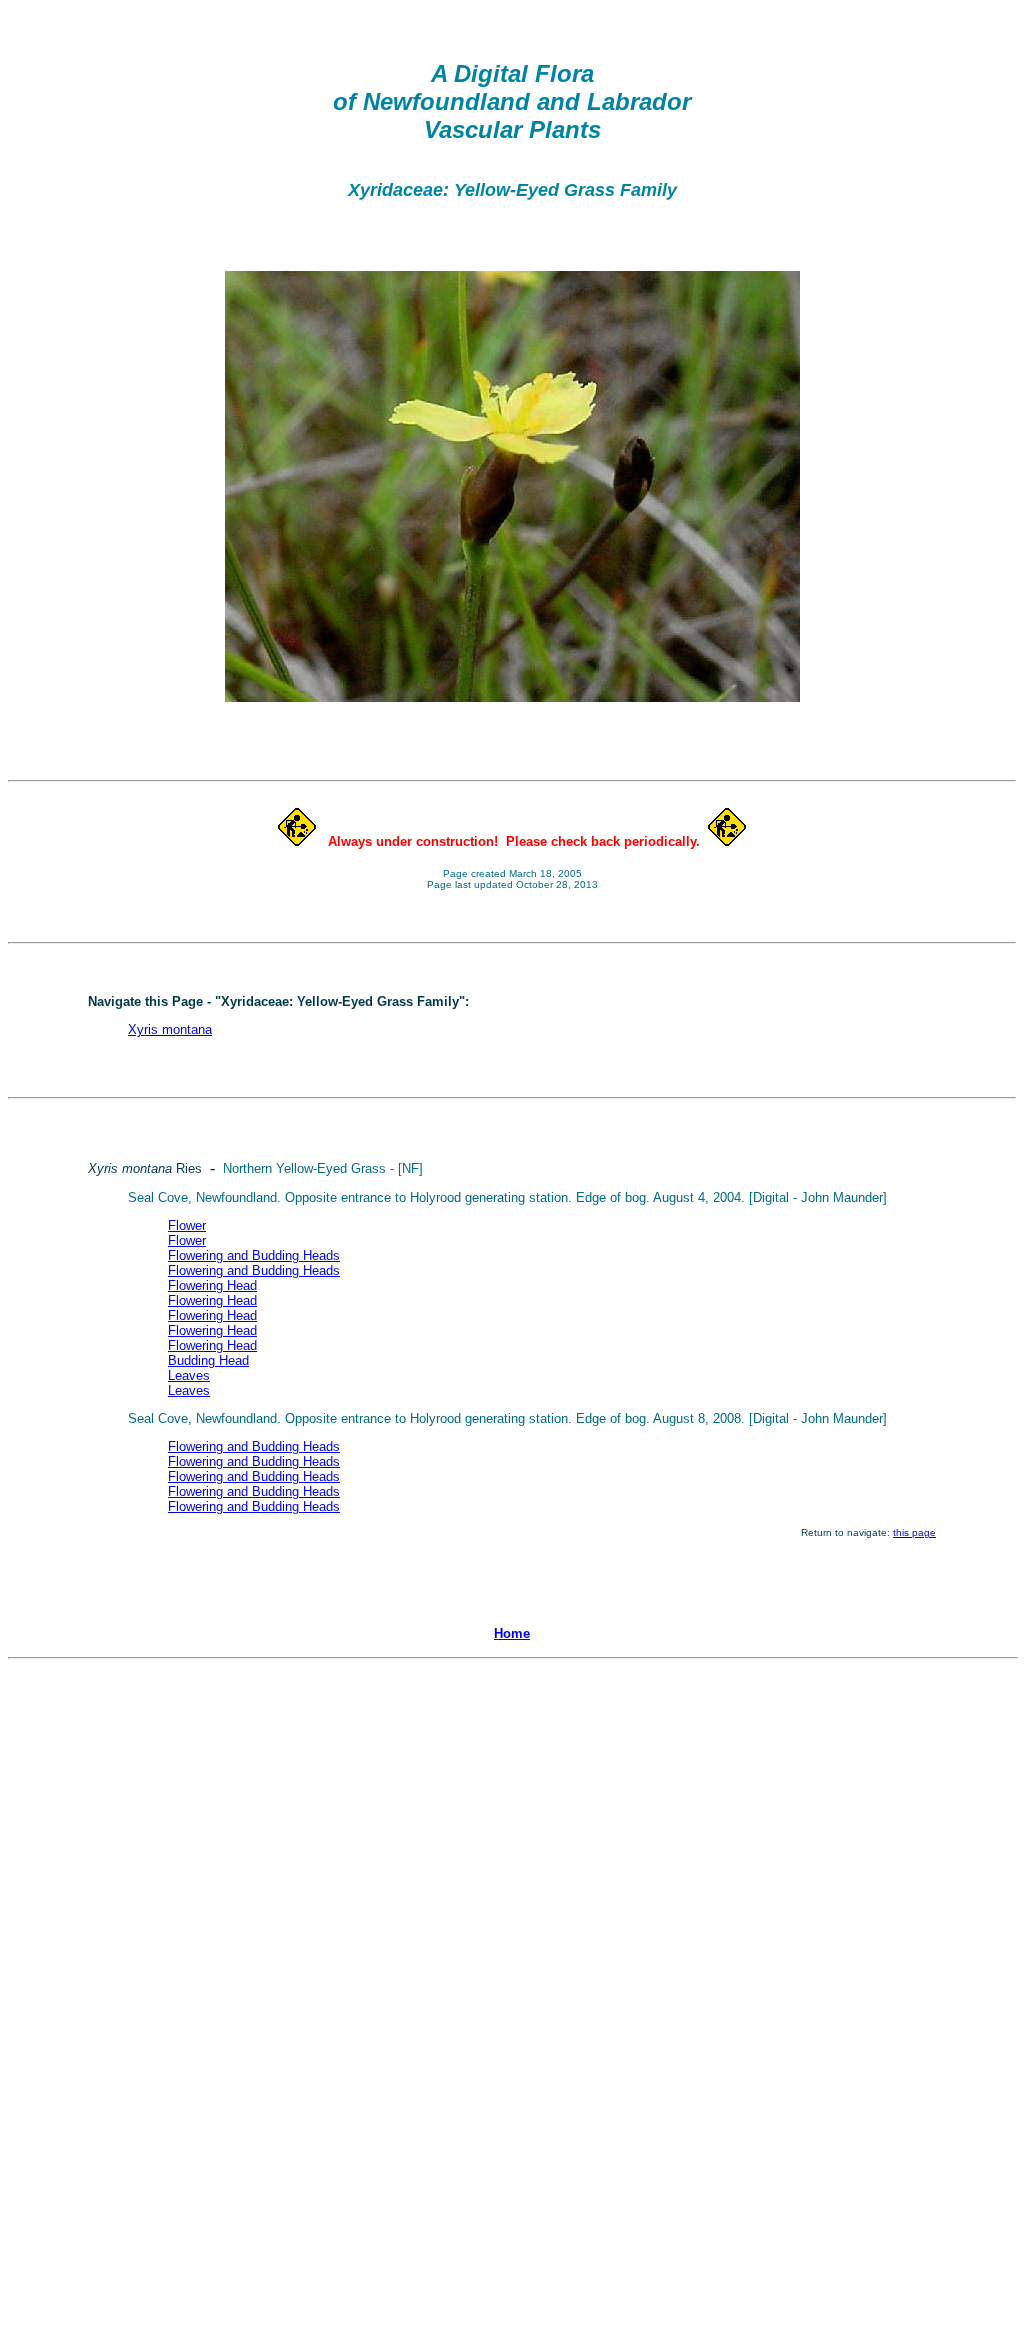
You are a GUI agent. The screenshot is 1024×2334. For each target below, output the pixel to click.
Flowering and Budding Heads (254, 1255)
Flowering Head (212, 1285)
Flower (187, 1225)
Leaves (189, 1375)
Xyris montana (170, 1029)
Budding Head (208, 1360)
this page (914, 1532)
